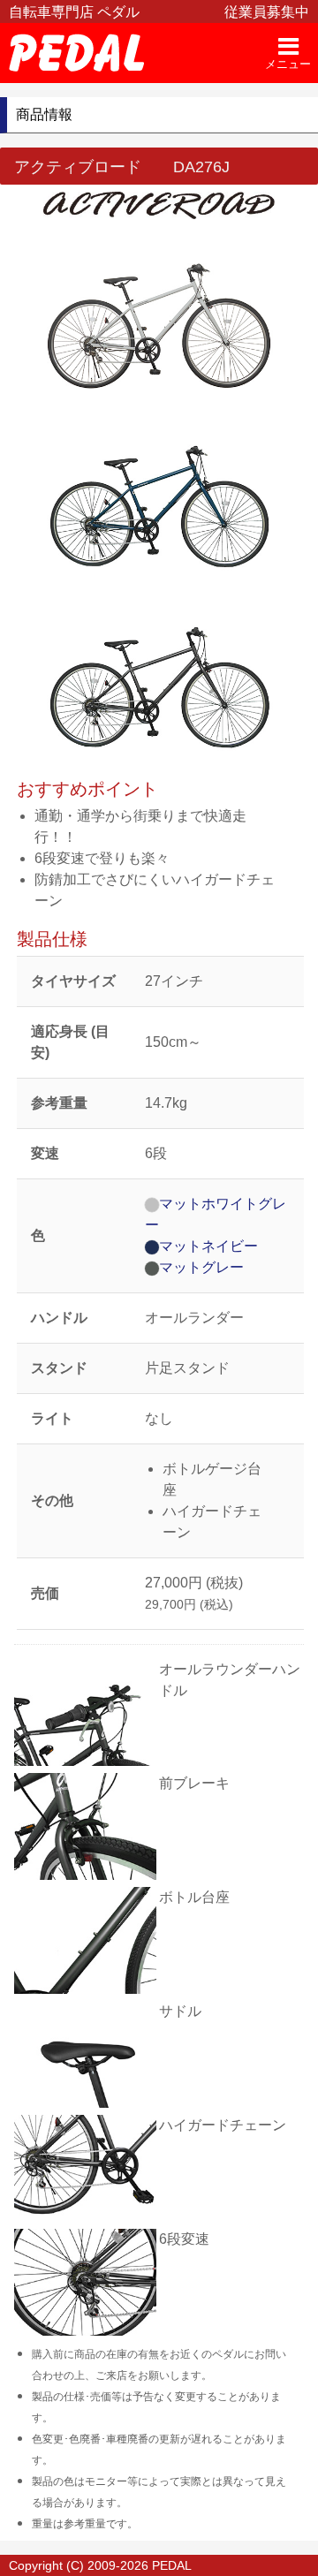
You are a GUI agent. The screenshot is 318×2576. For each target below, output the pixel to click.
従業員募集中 (267, 12)
